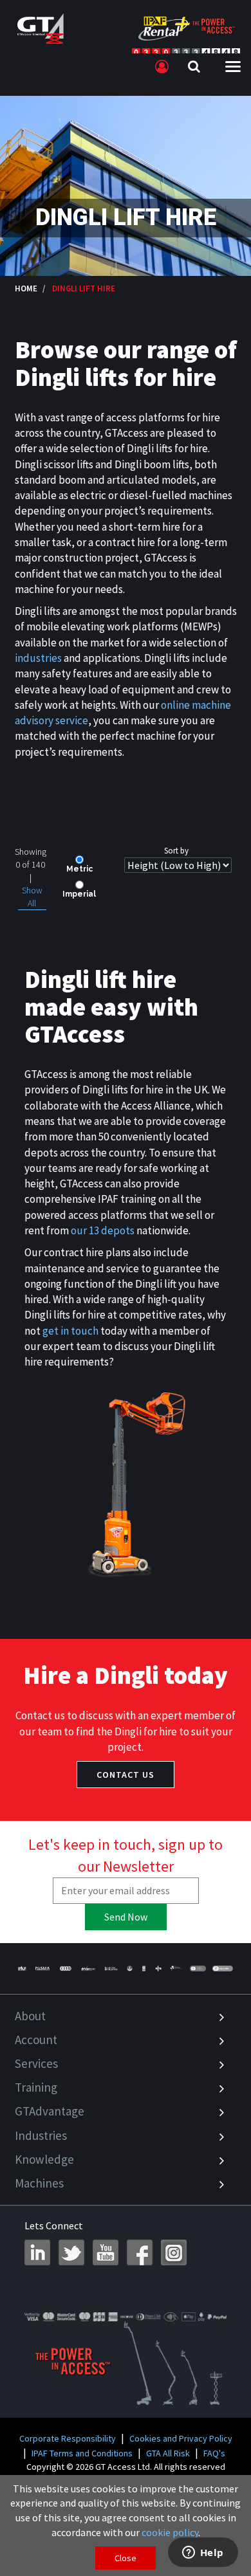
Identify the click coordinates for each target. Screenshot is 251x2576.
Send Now (126, 1917)
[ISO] (198, 1969)
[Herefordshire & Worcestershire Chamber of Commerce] (176, 1969)
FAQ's (214, 2453)
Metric (79, 869)
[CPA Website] (158, 1969)
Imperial (79, 894)
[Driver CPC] (88, 1969)
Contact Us (126, 1775)
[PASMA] (42, 1969)
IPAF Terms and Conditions (82, 2453)
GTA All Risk (168, 2453)
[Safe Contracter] (130, 1969)
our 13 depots (103, 1230)
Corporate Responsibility (68, 2438)
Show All (32, 897)
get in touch (70, 1331)
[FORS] (144, 1969)
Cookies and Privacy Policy (181, 2438)
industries (38, 658)
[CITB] (65, 1969)
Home (26, 288)
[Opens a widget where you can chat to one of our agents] (203, 2553)
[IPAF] (23, 1969)
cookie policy (170, 2532)
